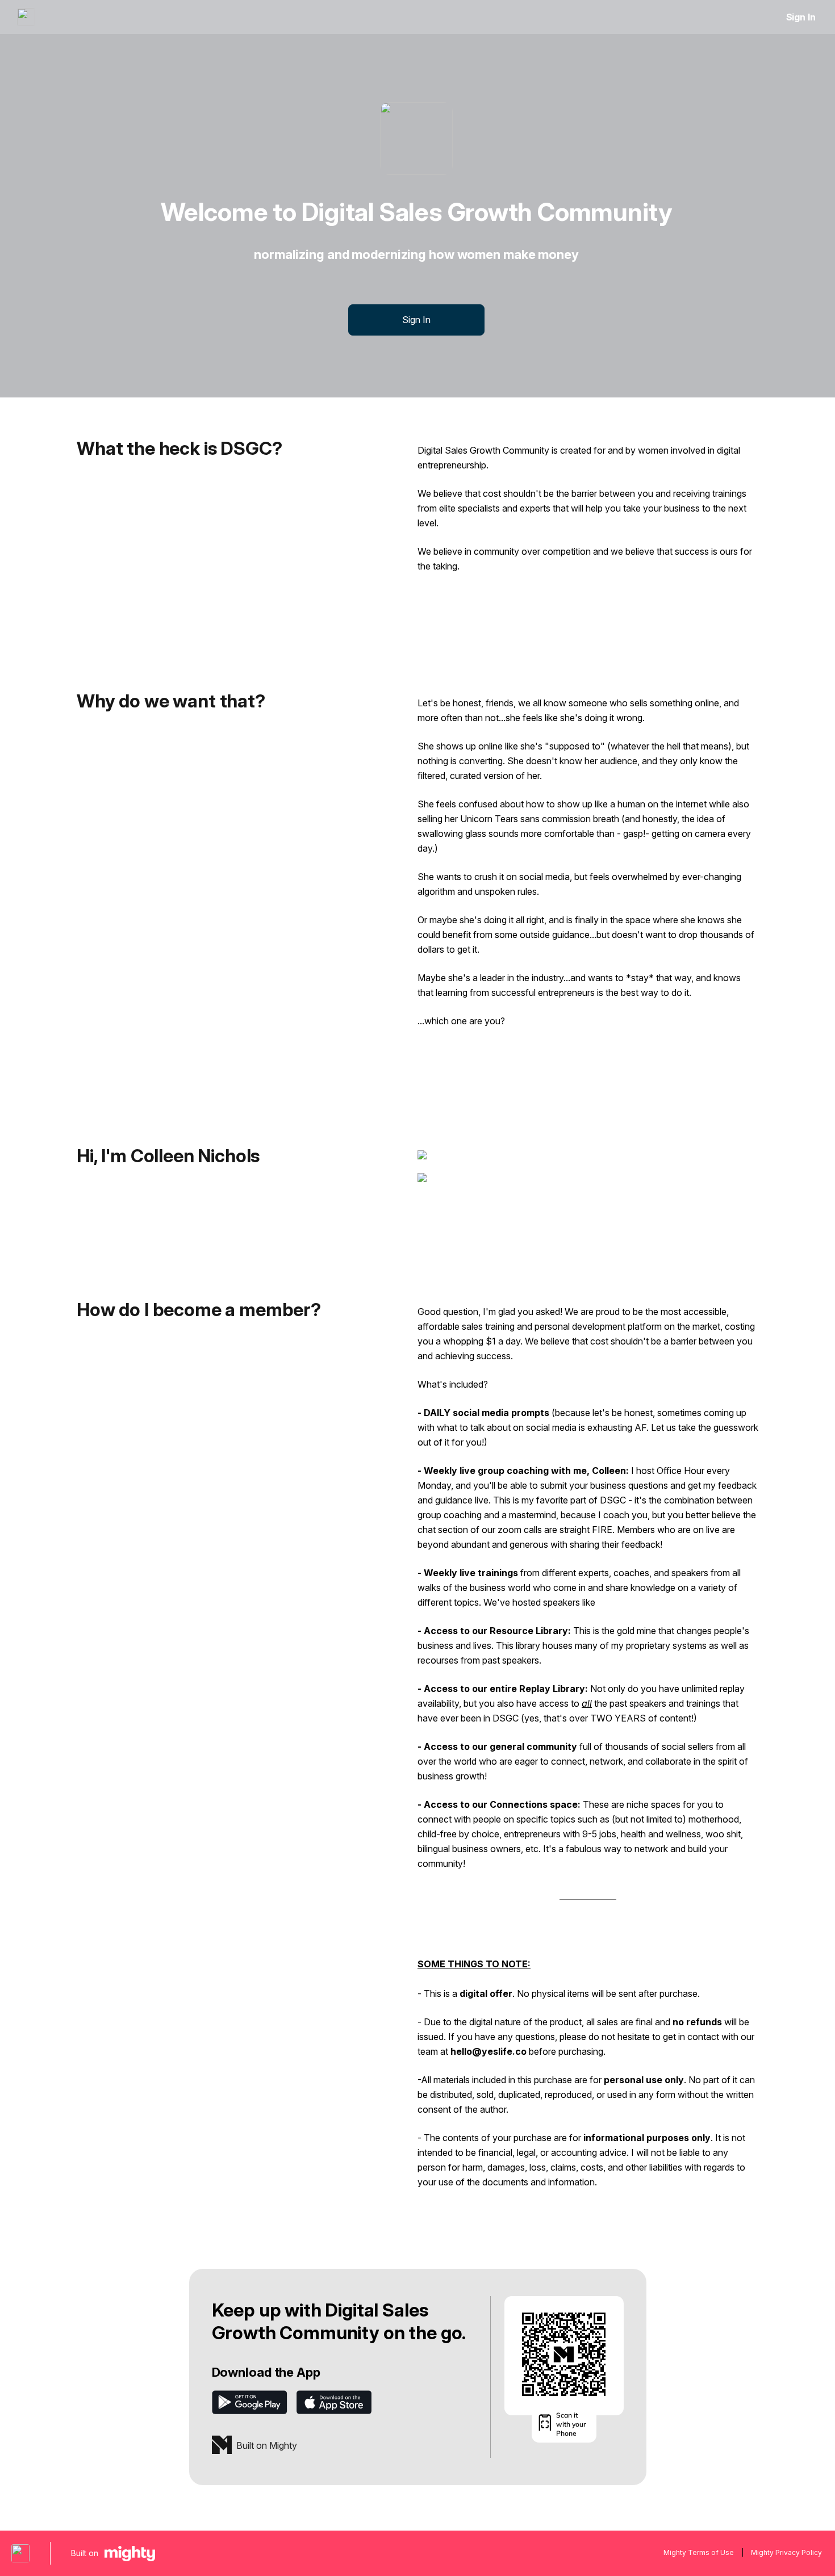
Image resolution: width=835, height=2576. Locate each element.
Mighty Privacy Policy (786, 2552)
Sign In (801, 17)
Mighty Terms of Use (699, 2552)
